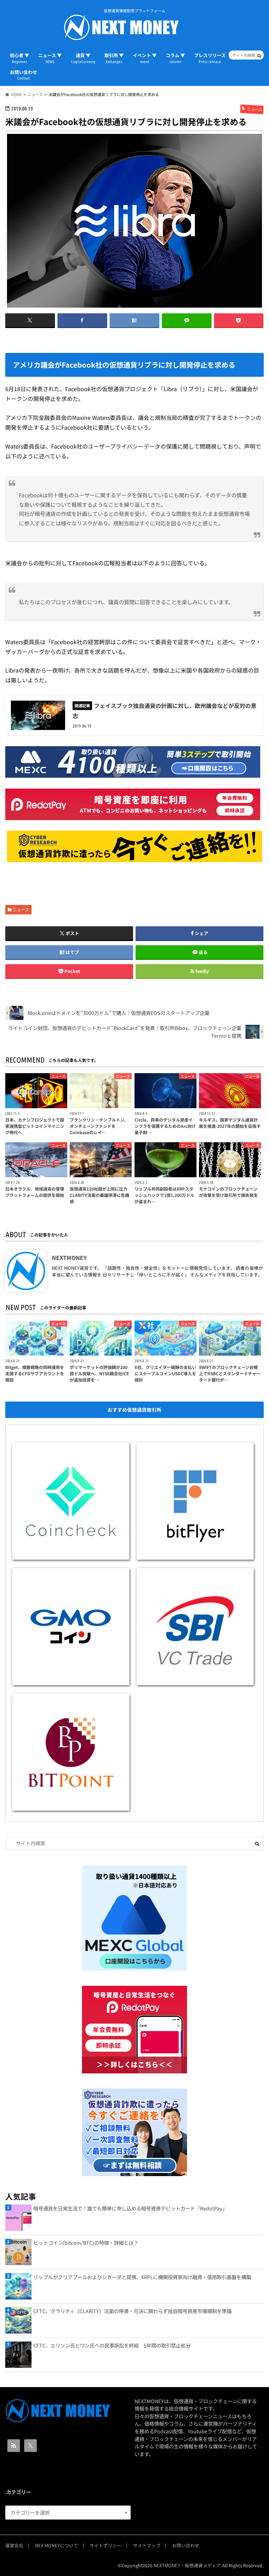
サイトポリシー (106, 2545)
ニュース (21, 909)
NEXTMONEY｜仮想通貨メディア (187, 2565)
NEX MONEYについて (57, 2545)
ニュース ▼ (50, 58)
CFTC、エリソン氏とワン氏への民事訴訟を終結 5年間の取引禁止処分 (112, 2345)
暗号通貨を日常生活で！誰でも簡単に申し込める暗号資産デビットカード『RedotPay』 (130, 2208)
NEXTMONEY (69, 1258)
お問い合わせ (23, 75)
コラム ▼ (175, 58)
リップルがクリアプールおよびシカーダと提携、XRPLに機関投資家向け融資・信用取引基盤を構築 (142, 2277)
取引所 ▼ (114, 58)
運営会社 (14, 2545)
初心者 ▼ (19, 58)
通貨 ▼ (83, 58)
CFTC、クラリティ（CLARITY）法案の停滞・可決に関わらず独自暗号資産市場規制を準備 (132, 2311)
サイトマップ (147, 2545)
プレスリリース (210, 58)
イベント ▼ (145, 58)
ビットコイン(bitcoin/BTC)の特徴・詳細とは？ (86, 2243)
